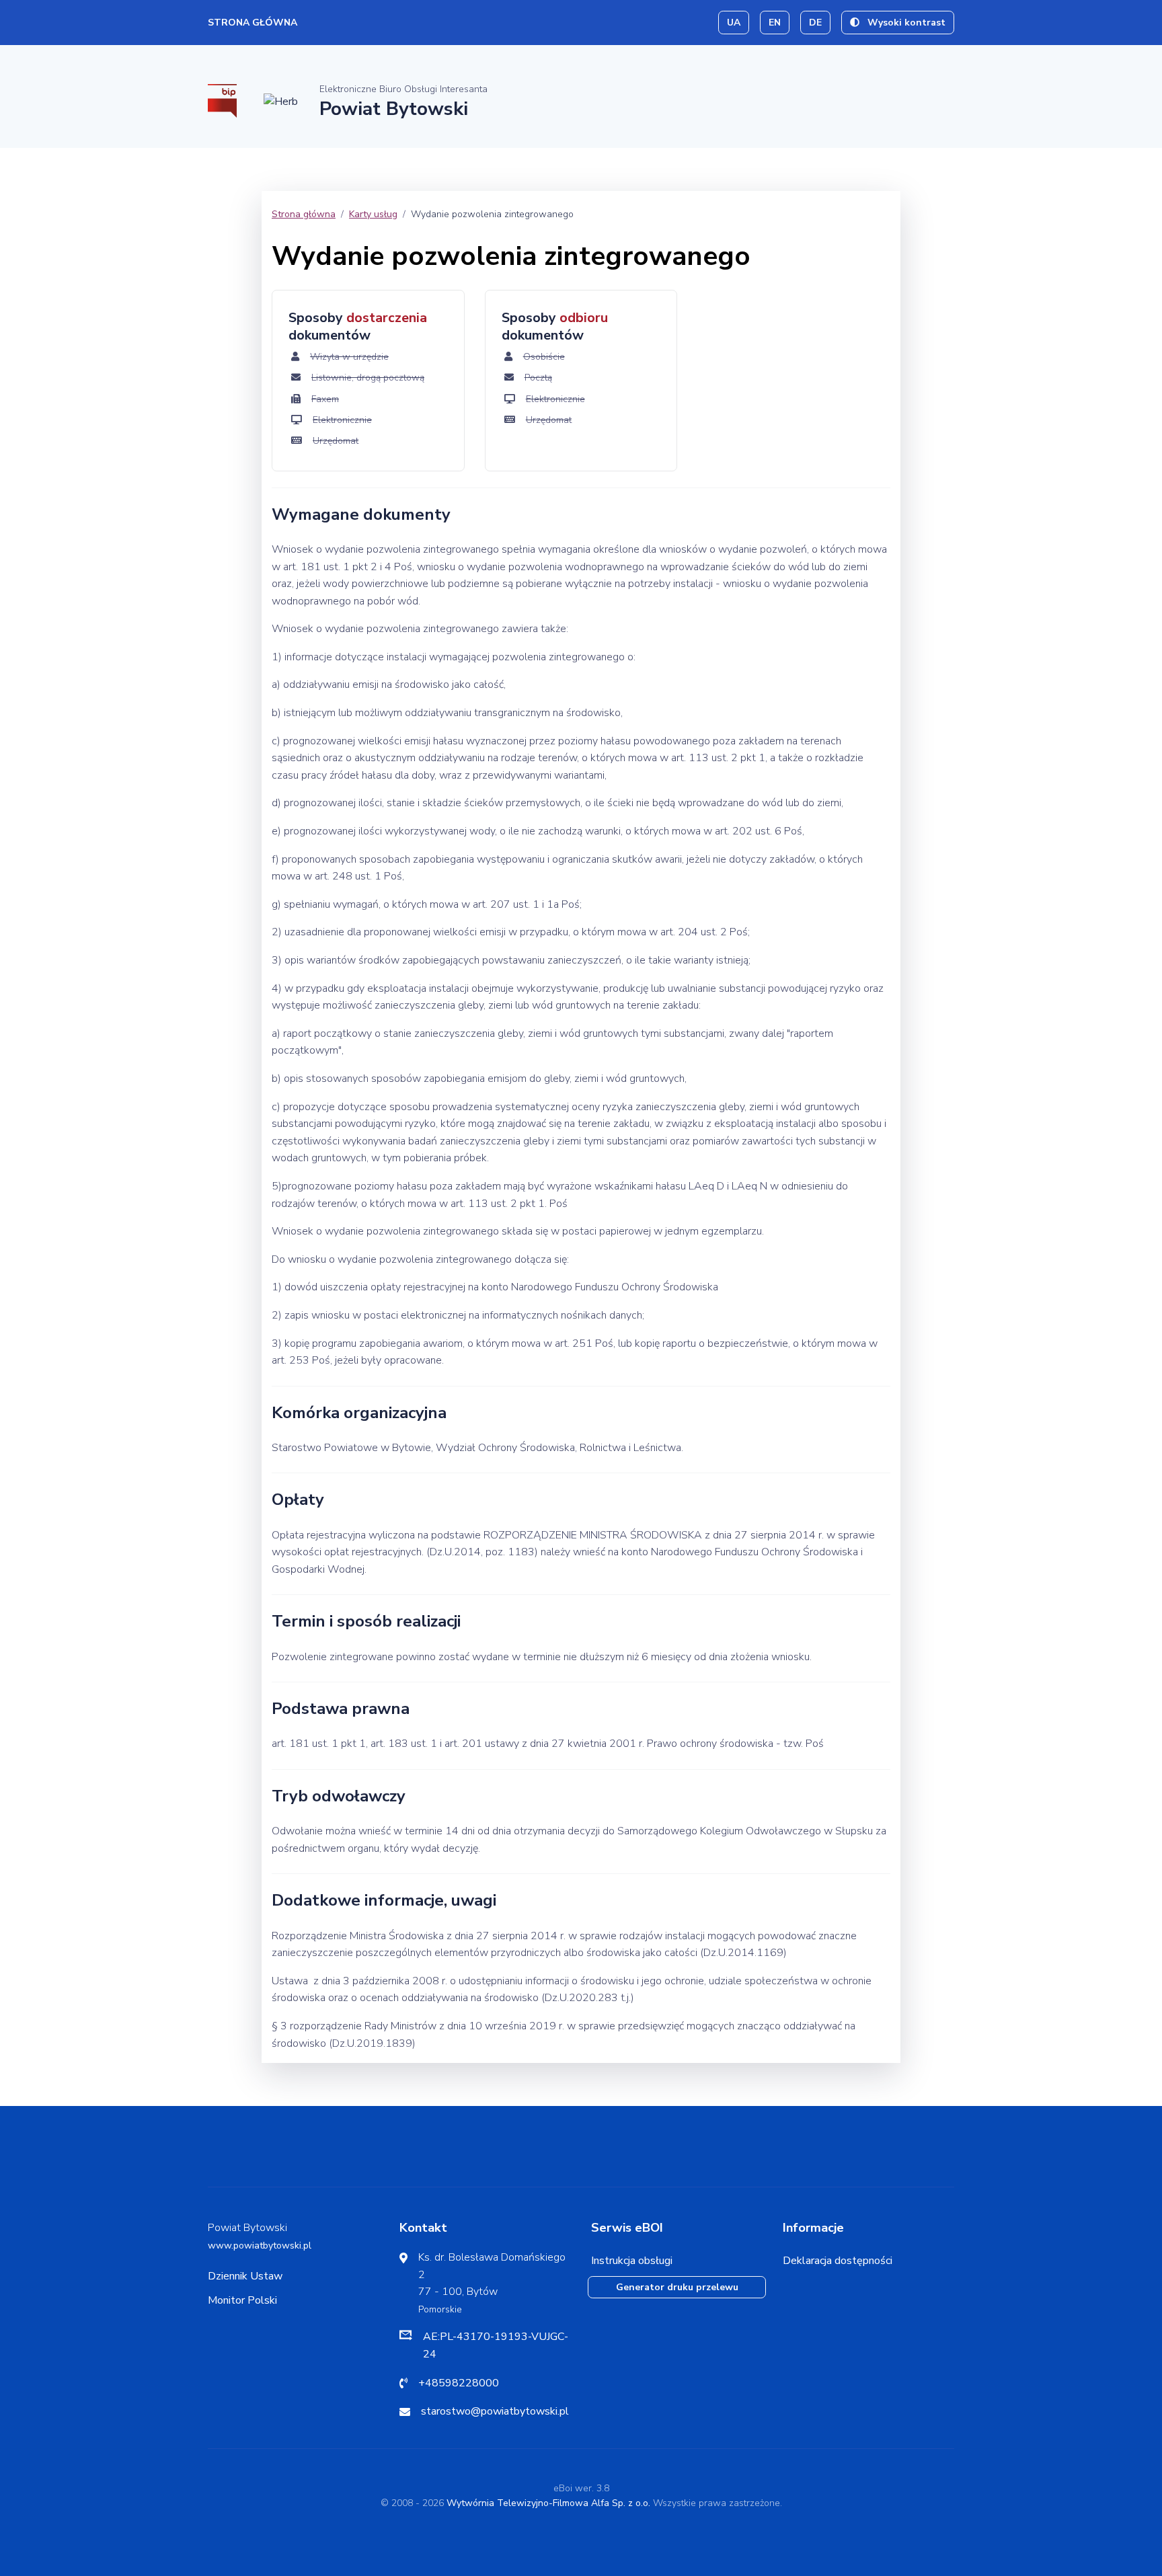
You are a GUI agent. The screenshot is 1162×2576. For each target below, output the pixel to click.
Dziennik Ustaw (245, 2276)
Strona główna (253, 23)
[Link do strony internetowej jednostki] (281, 101)
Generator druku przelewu (677, 2287)
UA (734, 23)
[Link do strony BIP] (222, 100)
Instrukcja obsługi (632, 2261)
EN (775, 23)
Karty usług (373, 214)
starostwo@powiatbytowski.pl (495, 2411)
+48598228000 (459, 2383)
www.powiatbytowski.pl (260, 2246)
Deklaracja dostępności (838, 2261)
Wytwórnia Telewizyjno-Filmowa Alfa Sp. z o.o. (548, 2503)
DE (815, 23)
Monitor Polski (242, 2300)
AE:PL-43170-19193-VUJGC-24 (496, 2345)
